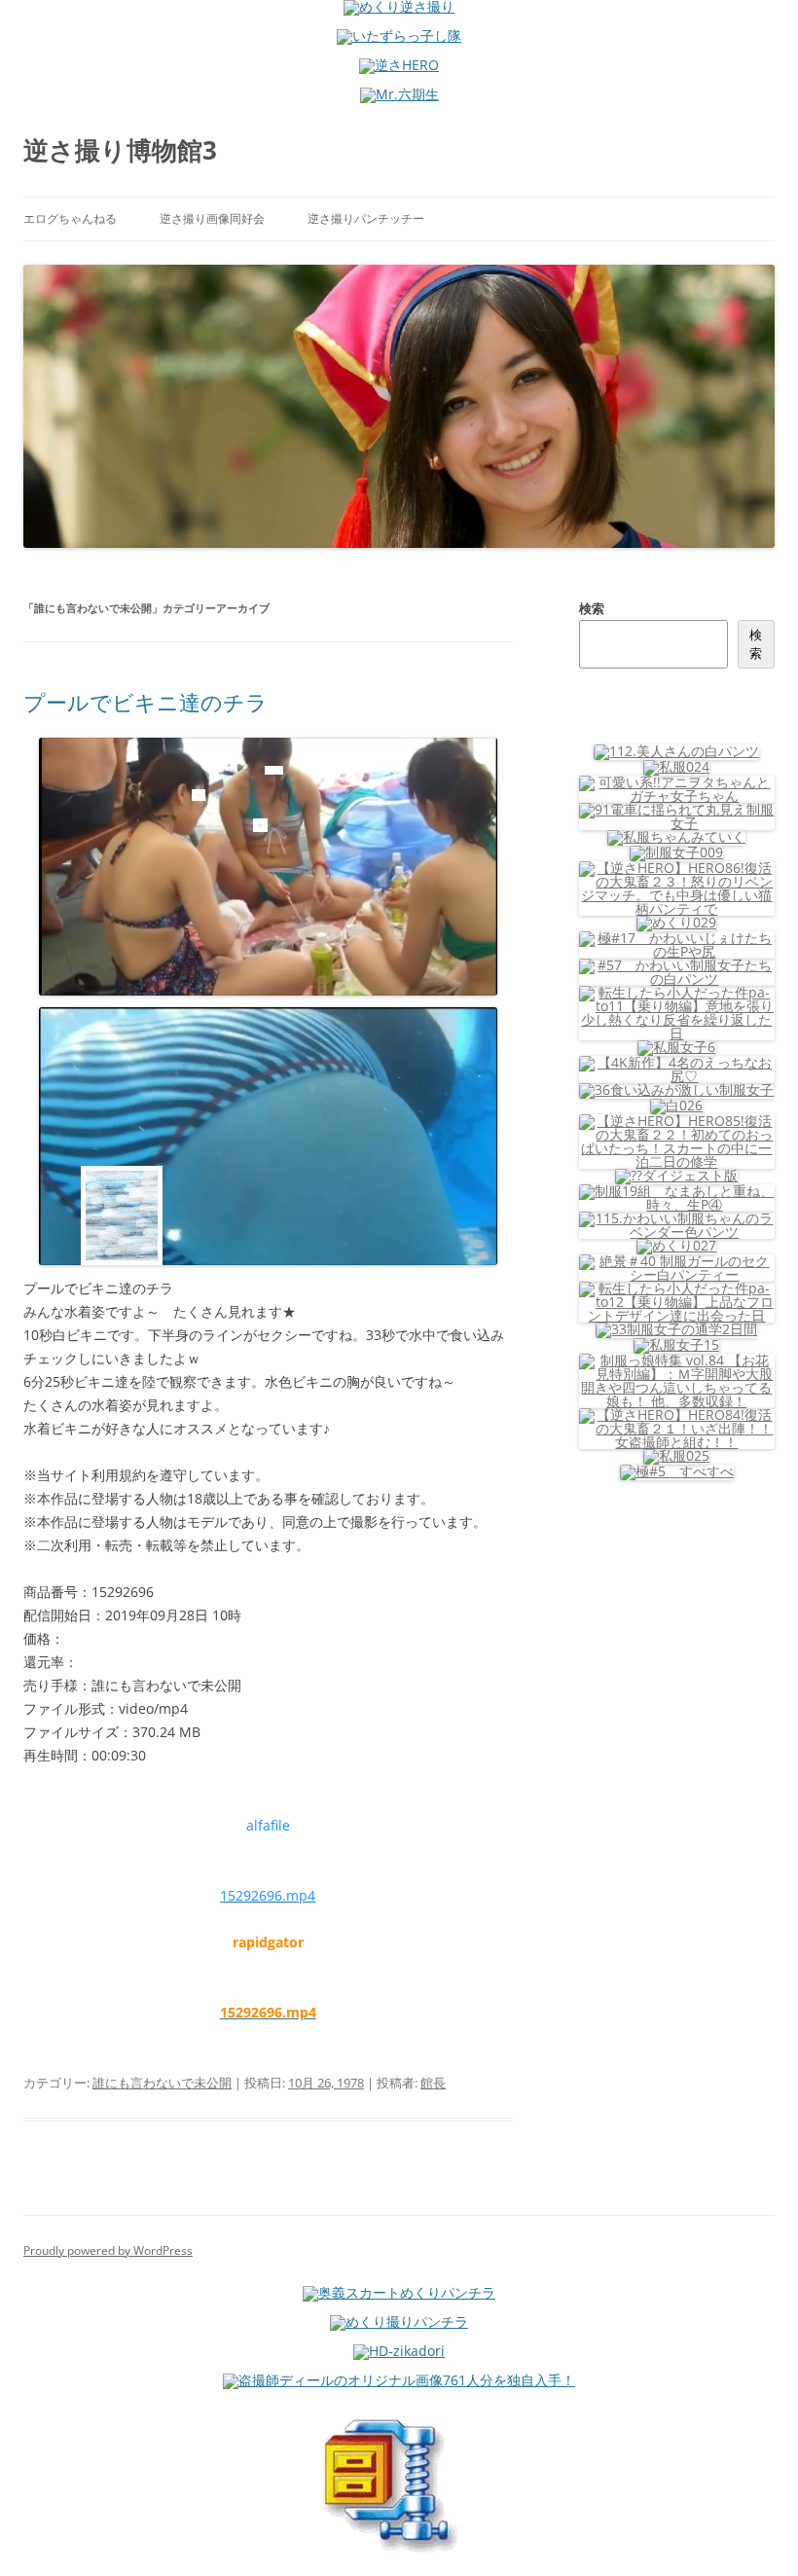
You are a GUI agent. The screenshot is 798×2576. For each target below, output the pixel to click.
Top (752, 2530)
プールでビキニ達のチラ (145, 702)
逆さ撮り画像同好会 (212, 218)
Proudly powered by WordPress (108, 2250)
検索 (592, 608)
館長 (433, 2083)
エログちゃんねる (70, 218)
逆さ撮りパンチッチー (366, 218)
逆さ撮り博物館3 (120, 150)
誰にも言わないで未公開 (162, 2083)
